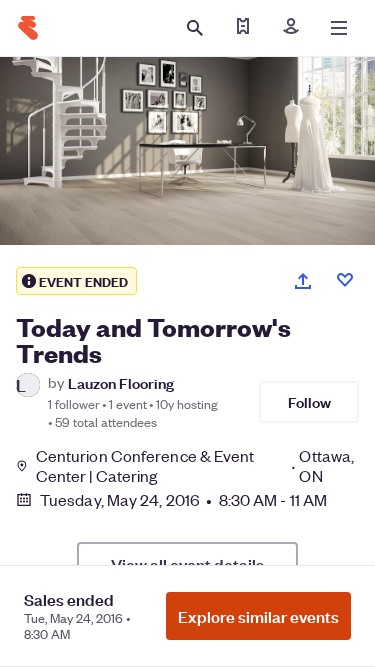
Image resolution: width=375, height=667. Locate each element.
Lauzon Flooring (121, 382)
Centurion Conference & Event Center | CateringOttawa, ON (195, 466)
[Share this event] (303, 281)
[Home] (28, 28)
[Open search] (195, 28)
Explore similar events (258, 616)
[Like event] (345, 280)
